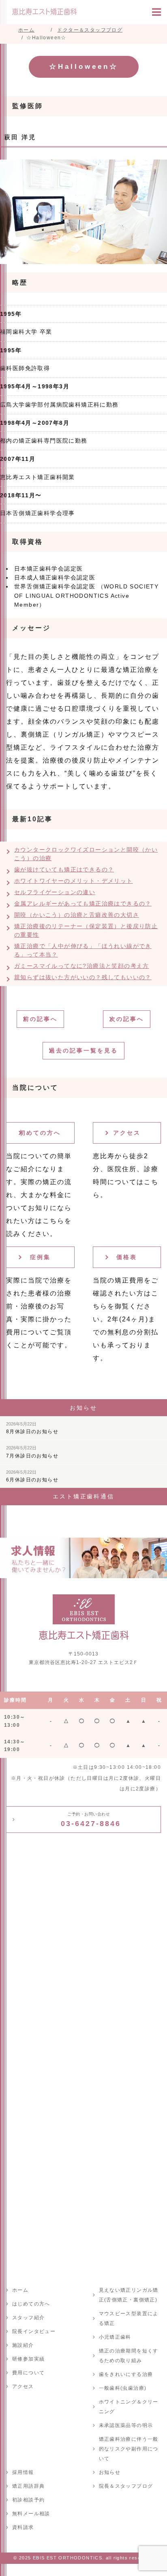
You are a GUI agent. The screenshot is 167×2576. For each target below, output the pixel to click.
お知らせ (110, 2472)
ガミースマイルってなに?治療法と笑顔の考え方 (82, 966)
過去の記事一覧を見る (83, 1050)
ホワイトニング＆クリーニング (129, 2407)
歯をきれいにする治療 (126, 2374)
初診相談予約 (28, 2500)
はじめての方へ (31, 2304)
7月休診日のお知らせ (32, 1452)
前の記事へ (40, 1019)
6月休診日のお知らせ (32, 1476)
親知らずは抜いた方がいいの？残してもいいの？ (83, 977)
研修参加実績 (28, 2359)
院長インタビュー (34, 2331)
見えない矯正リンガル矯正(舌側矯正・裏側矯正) (129, 2295)
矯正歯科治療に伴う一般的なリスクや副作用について (129, 2449)
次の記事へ (127, 1019)
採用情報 (23, 2472)
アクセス (127, 1133)
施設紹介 (23, 2345)
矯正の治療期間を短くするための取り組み (129, 2356)
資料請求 (23, 2527)
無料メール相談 (31, 2514)
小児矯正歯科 (115, 2337)
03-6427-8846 (91, 1820)
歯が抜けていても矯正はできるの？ (64, 869)
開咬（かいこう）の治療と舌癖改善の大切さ (77, 915)
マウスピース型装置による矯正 (129, 2318)
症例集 (40, 1257)
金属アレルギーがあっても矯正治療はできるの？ (83, 903)
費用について (28, 2373)
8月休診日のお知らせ (32, 1428)
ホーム (20, 2290)
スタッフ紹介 (28, 2318)
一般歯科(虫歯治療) (123, 2388)
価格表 (127, 1257)
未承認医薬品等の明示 (126, 2425)
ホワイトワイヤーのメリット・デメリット (74, 881)
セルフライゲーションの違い (55, 892)
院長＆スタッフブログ (126, 2486)
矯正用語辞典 (28, 2486)
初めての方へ (40, 1133)
